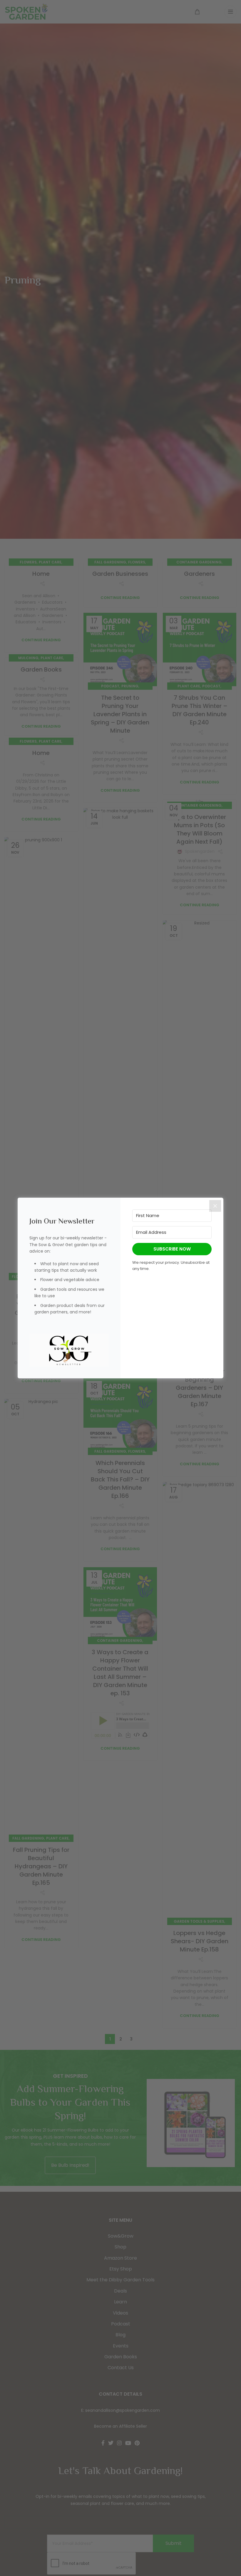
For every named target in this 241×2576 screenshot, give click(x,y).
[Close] (215, 1206)
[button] (69, 1350)
